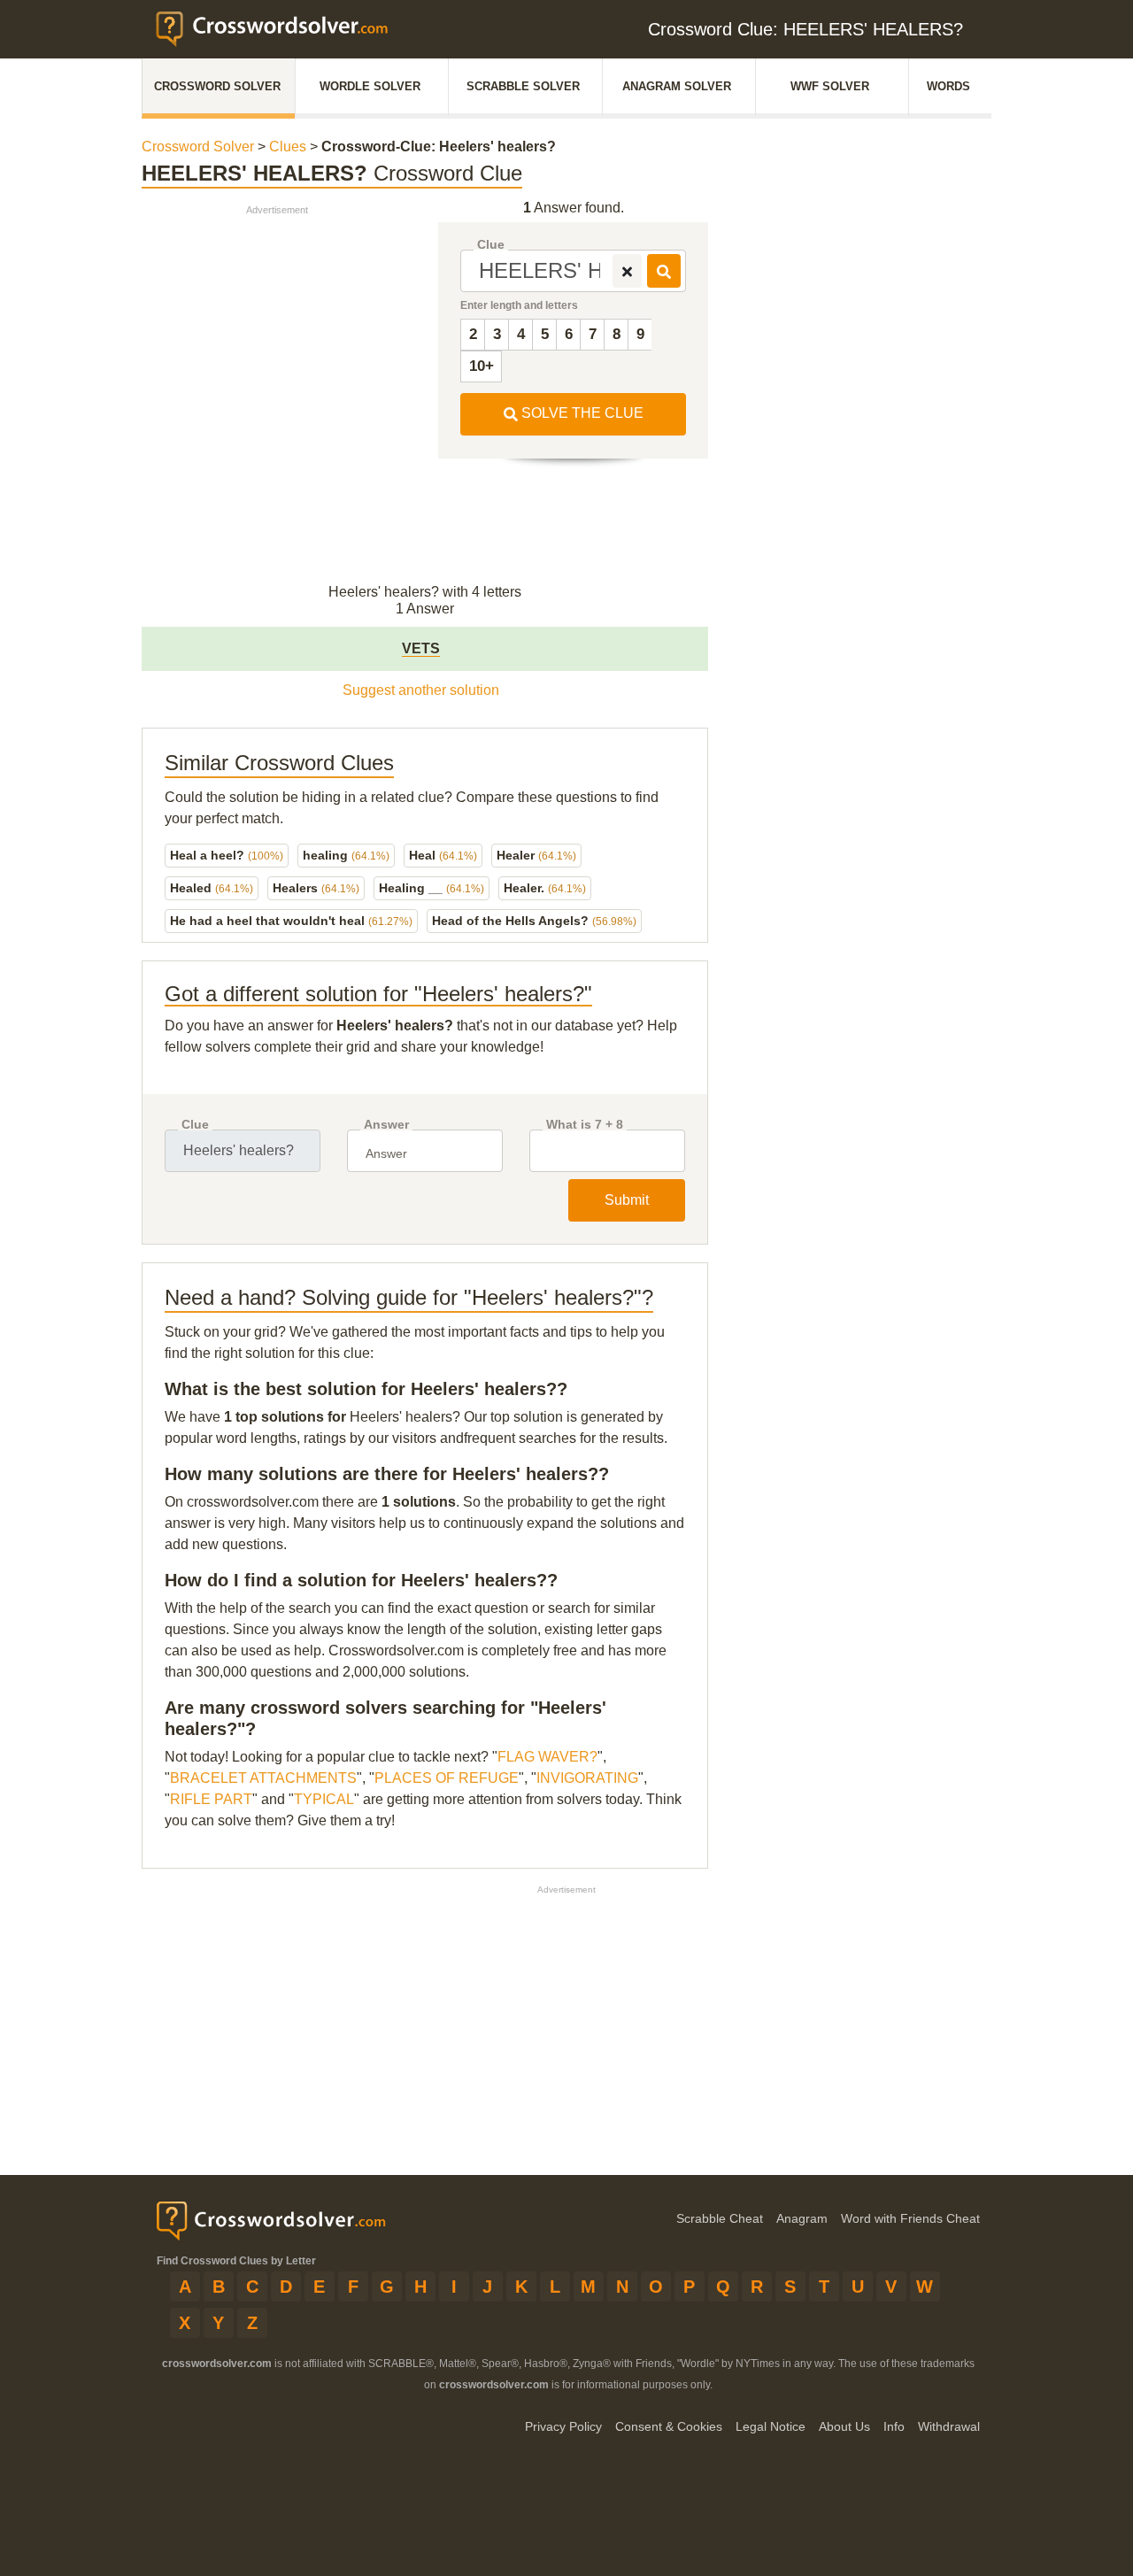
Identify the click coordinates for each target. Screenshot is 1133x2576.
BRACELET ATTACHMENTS (263, 1778)
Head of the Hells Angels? (534, 921)
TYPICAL (324, 1799)
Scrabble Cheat (720, 2218)
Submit (627, 1200)
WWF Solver (830, 86)
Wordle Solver (370, 86)
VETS (421, 648)
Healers (316, 888)
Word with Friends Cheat (910, 2218)
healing (346, 855)
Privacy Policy (563, 2426)
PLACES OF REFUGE (447, 1778)
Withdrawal (949, 2426)
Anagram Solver (677, 86)
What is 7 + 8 (585, 1125)
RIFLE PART (211, 1799)
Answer (386, 1125)
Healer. (545, 888)
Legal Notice (771, 2426)
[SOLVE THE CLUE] (664, 271)
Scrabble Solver (523, 86)
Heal (443, 855)
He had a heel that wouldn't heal (291, 921)
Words (948, 86)
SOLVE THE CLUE (581, 413)
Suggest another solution (421, 690)
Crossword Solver (217, 86)
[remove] (627, 271)
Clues (288, 147)
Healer (536, 855)
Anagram (802, 2218)
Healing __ (432, 888)
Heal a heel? (227, 855)
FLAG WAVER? (547, 1757)
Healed (212, 888)
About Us (844, 2426)
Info (894, 2426)
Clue (491, 245)
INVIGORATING (587, 1778)
